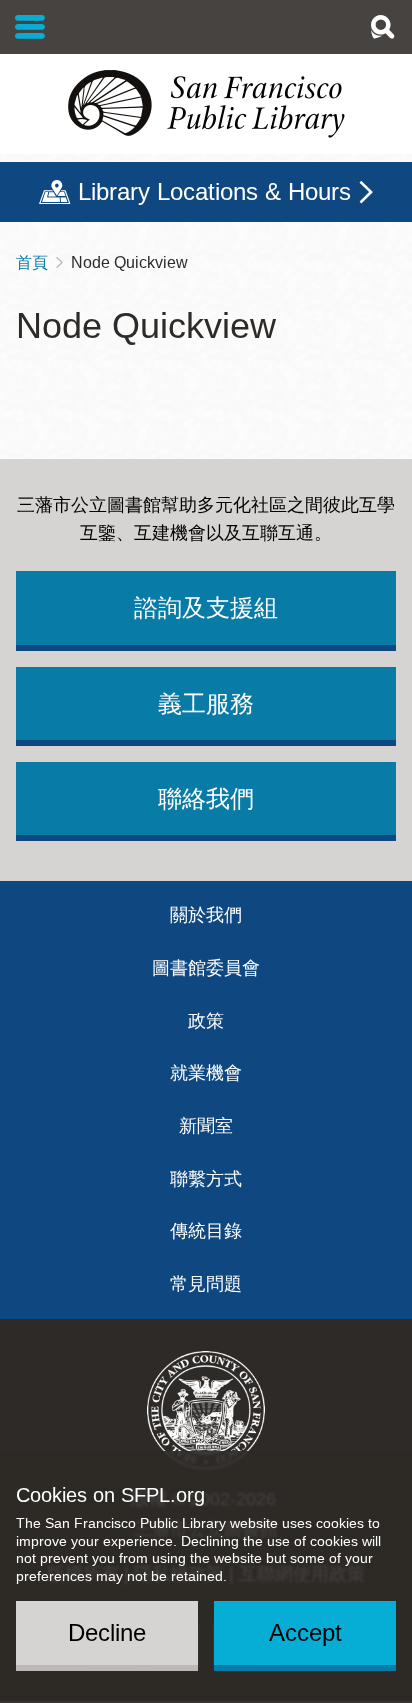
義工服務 (206, 703)
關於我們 (206, 915)
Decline (107, 1632)
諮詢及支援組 (206, 607)
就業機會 (206, 1073)
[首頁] (206, 104)
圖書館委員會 (206, 968)
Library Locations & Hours (214, 191)
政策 (206, 1021)
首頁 (32, 262)
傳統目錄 (206, 1231)
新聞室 (206, 1126)
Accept (305, 1632)
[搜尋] (382, 27)
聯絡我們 (206, 798)
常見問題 (206, 1284)
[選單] (30, 27)
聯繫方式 (206, 1179)
